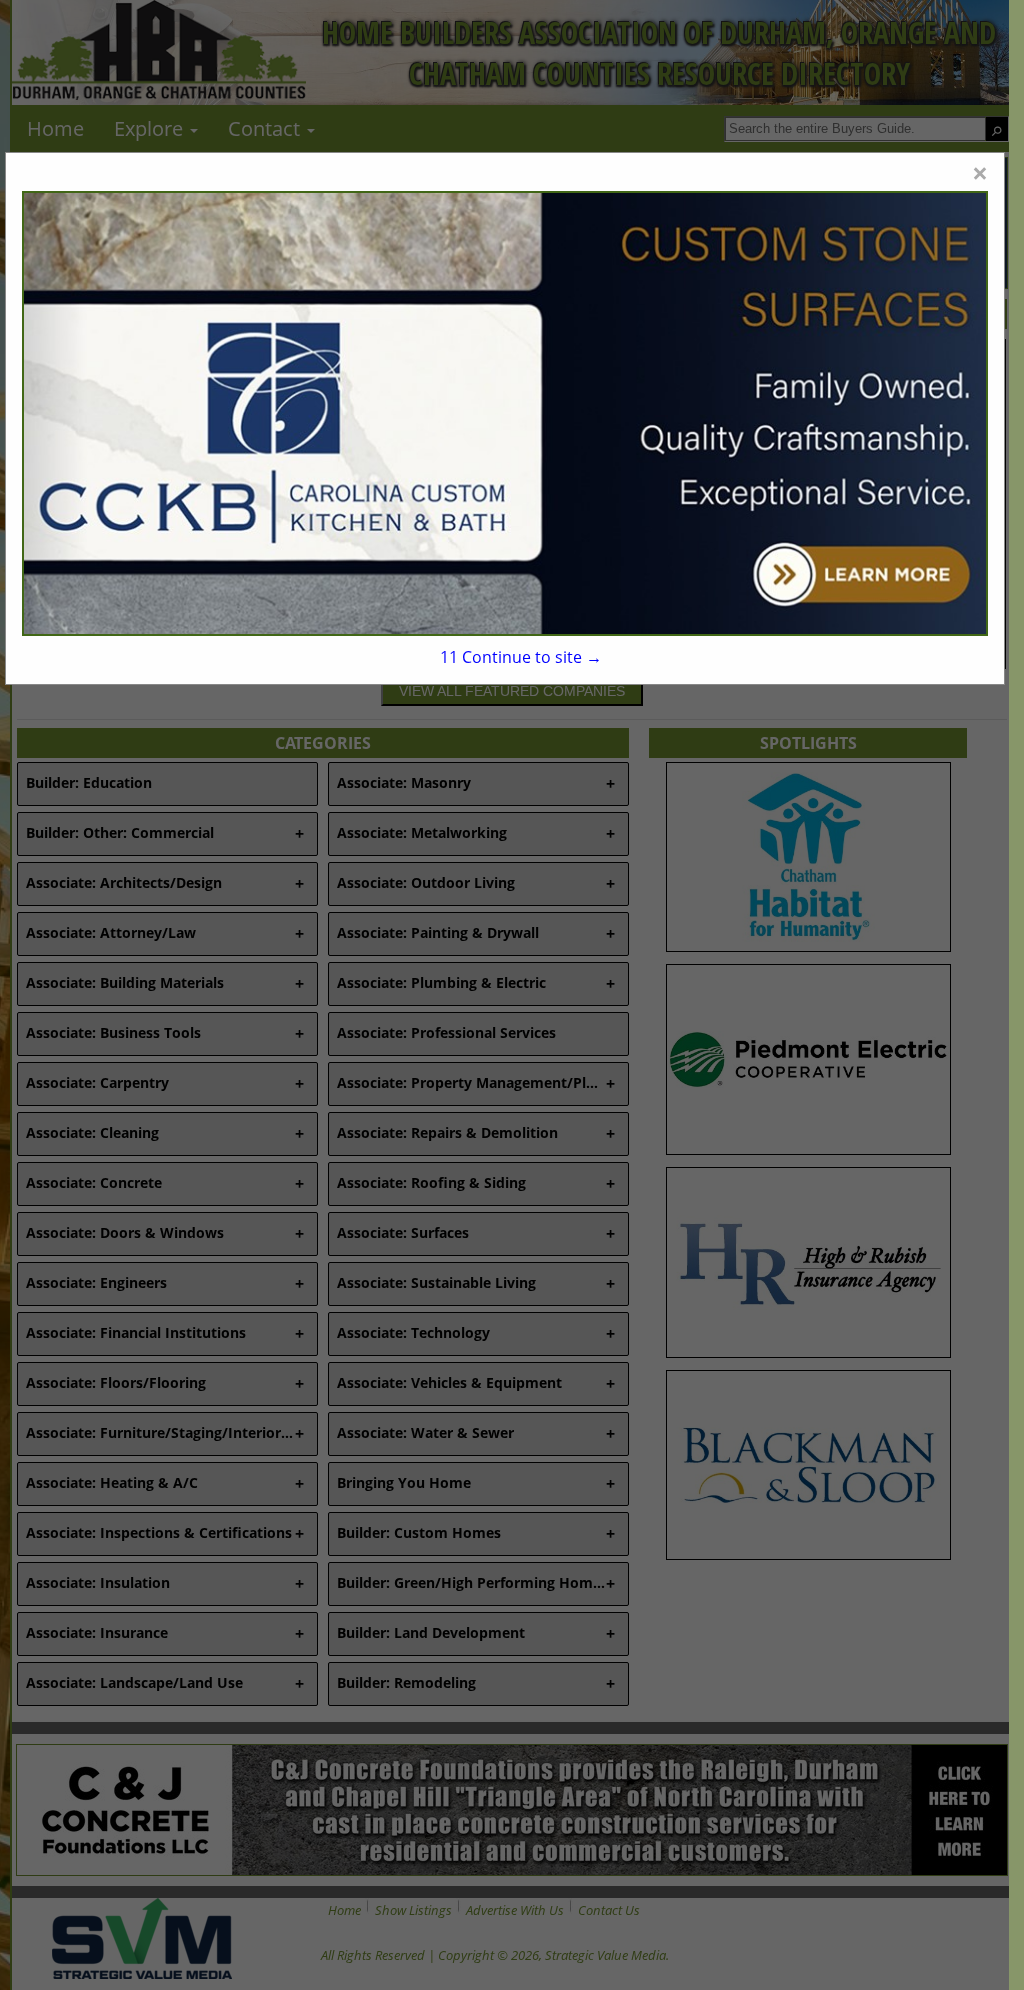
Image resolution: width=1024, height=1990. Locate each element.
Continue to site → (521, 657)
